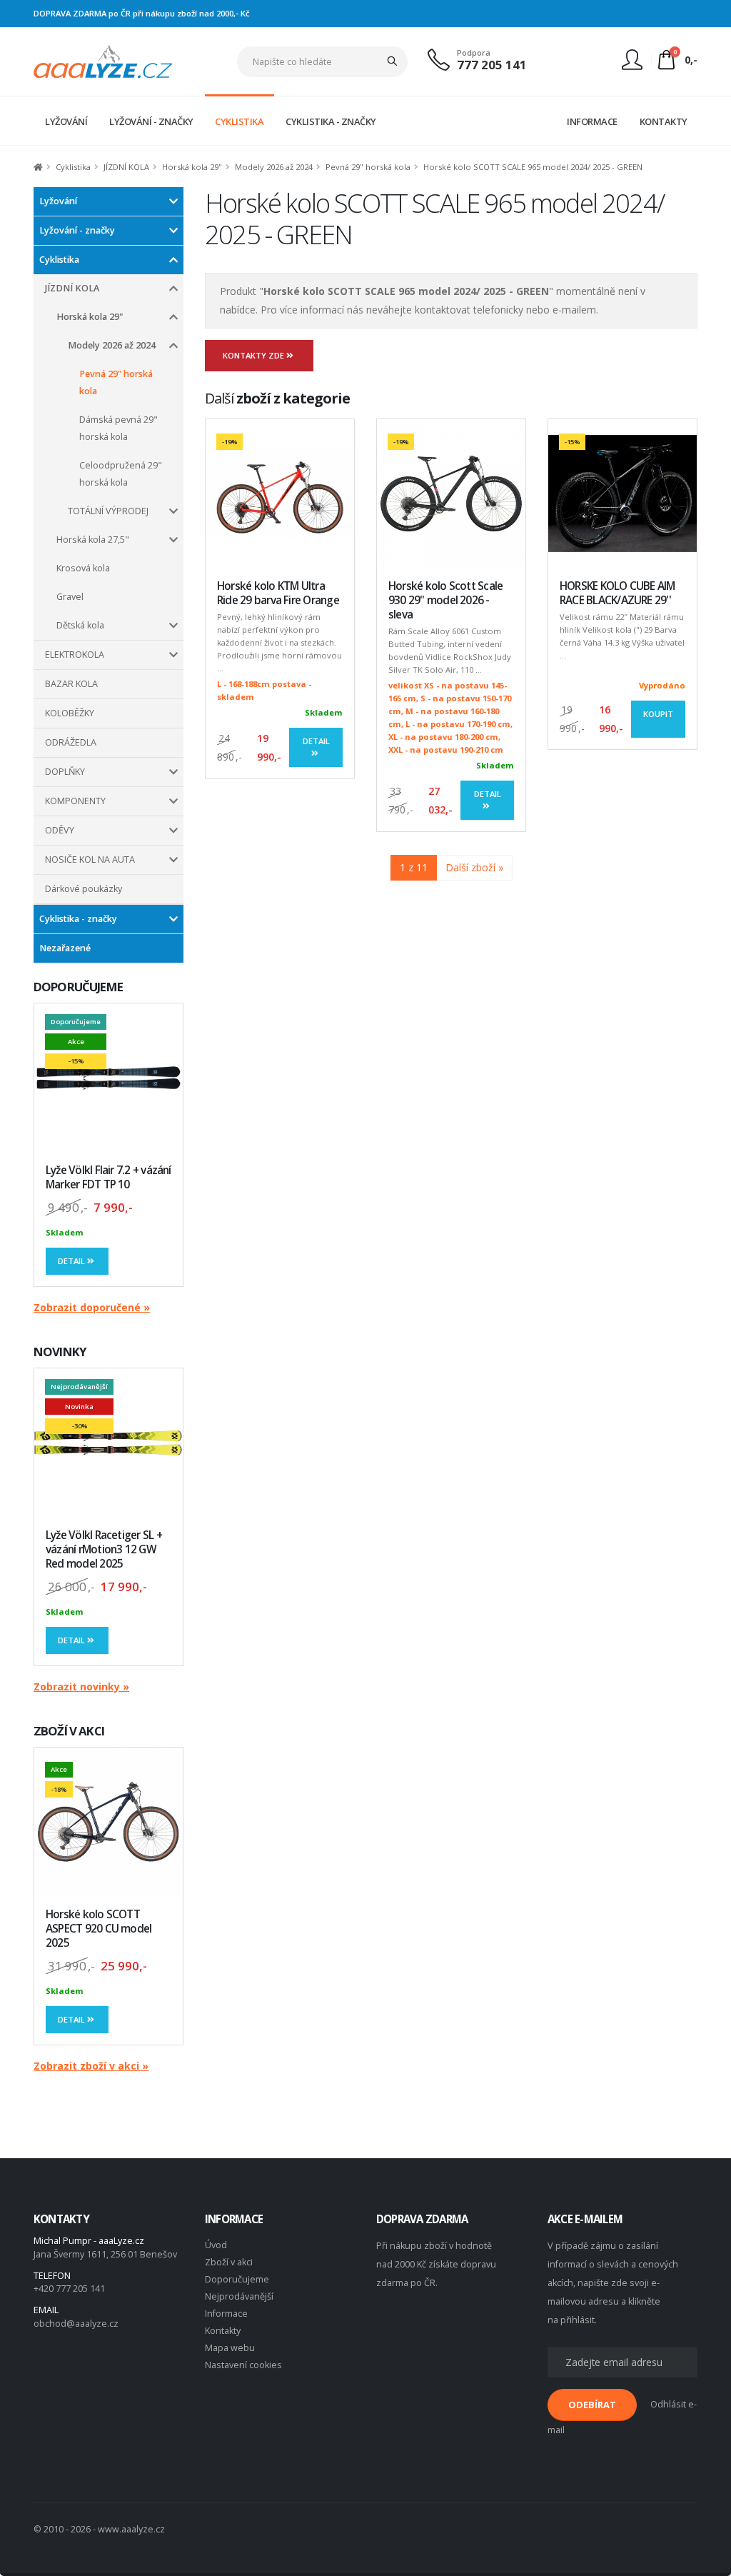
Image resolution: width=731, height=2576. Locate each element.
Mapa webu (230, 2348)
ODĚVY (60, 830)
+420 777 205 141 (69, 2289)
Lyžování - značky (77, 230)
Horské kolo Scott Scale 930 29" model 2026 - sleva (445, 600)
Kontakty (223, 2331)
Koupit (658, 714)
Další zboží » (474, 867)
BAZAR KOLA (71, 684)
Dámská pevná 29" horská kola (119, 428)
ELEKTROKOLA (75, 655)
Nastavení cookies (243, 2365)
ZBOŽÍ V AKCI (69, 1731)
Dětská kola (80, 625)
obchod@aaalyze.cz (76, 2324)
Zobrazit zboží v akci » (91, 2066)
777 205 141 (492, 65)
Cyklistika (73, 167)
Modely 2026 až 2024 (274, 167)
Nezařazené (65, 948)
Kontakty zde (254, 355)
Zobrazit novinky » (81, 1687)
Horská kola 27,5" (93, 540)
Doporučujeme (237, 2279)
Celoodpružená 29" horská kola (121, 474)
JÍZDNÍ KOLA (126, 167)
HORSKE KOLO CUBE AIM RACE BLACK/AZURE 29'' (617, 593)
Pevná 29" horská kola (368, 167)
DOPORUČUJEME (78, 987)
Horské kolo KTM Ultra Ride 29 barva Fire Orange (278, 593)
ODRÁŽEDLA (71, 742)
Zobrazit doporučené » (92, 1307)
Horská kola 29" (192, 167)
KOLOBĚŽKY (70, 713)
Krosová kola (83, 568)
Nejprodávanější (239, 2296)
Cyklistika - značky (78, 919)
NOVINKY (60, 1352)
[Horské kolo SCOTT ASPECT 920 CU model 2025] (109, 1822)
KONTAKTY (664, 121)
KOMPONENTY (75, 801)
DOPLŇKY (65, 772)
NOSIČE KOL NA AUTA (90, 859)
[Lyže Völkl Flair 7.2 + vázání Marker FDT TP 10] (109, 1078)
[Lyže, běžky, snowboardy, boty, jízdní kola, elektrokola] (103, 60)
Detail (72, 1261)
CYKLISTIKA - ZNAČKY (331, 121)
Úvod (216, 2245)
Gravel (70, 597)
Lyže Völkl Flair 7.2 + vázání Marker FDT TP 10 (109, 1177)
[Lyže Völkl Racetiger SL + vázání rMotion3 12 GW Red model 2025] (109, 1443)
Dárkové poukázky (84, 889)
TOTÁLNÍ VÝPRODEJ (108, 511)
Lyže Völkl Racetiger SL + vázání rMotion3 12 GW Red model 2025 (104, 1549)
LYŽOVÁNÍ (66, 121)
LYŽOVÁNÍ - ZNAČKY (151, 121)
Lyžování (58, 201)
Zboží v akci (229, 2262)
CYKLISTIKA (239, 121)
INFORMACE (592, 121)
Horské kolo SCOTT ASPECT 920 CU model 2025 (99, 1929)
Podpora (474, 52)
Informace (226, 2314)
